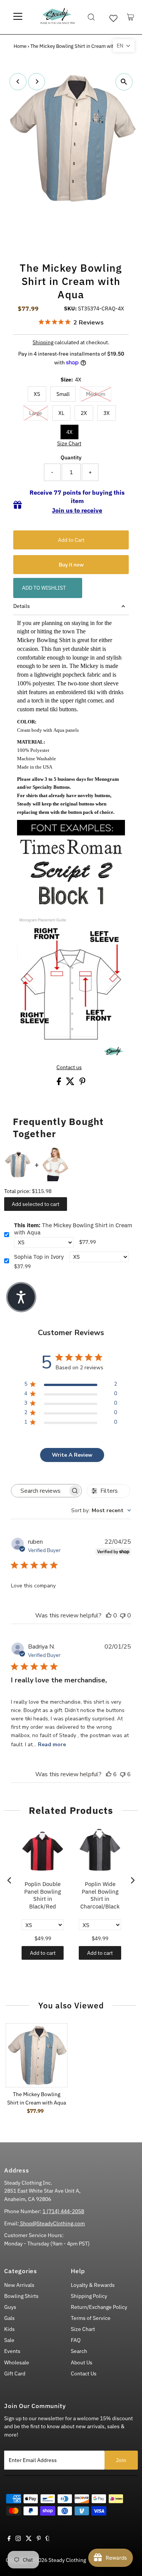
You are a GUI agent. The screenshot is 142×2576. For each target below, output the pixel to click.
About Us (82, 2362)
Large (36, 413)
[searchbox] (40, 1491)
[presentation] (9, 1881)
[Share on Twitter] (71, 1083)
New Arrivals (19, 2285)
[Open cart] (130, 17)
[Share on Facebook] (59, 1083)
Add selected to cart (36, 1204)
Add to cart (43, 1953)
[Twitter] (29, 2539)
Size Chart (69, 444)
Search (79, 2351)
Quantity (71, 457)
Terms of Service (91, 2318)
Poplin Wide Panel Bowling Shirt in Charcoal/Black (100, 1895)
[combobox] (101, 1510)
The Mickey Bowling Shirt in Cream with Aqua (73, 1229)
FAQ (76, 2340)
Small (63, 394)
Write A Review (72, 1455)
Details (22, 606)
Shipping (43, 342)
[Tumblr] (48, 2539)
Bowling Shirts (21, 2296)
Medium (96, 394)
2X (84, 413)
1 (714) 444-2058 (63, 2211)
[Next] (37, 81)
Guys (10, 2307)
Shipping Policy (89, 2296)
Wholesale (17, 2362)
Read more (52, 1744)
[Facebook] (9, 2539)
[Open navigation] (18, 17)
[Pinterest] (39, 2539)
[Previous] (18, 81)
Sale (9, 2340)
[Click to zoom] (124, 82)
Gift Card (15, 2373)
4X (69, 432)
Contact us (69, 1068)
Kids (9, 2329)
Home (20, 46)
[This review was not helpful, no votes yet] (123, 1616)
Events (12, 2351)
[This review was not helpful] (123, 1774)
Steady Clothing (67, 2560)
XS (37, 394)
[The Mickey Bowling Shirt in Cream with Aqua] (37, 2055)
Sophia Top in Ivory (39, 1257)
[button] (124, 46)
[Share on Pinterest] (83, 1083)
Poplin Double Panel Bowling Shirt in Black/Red (43, 1895)
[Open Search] (91, 17)
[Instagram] (18, 2539)
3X (107, 413)
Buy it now (71, 565)
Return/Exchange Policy (99, 2307)
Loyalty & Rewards (93, 2285)
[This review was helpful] (109, 1774)
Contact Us (84, 2373)
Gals (9, 2318)
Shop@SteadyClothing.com (52, 2223)
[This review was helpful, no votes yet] (109, 1616)
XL (61, 413)
